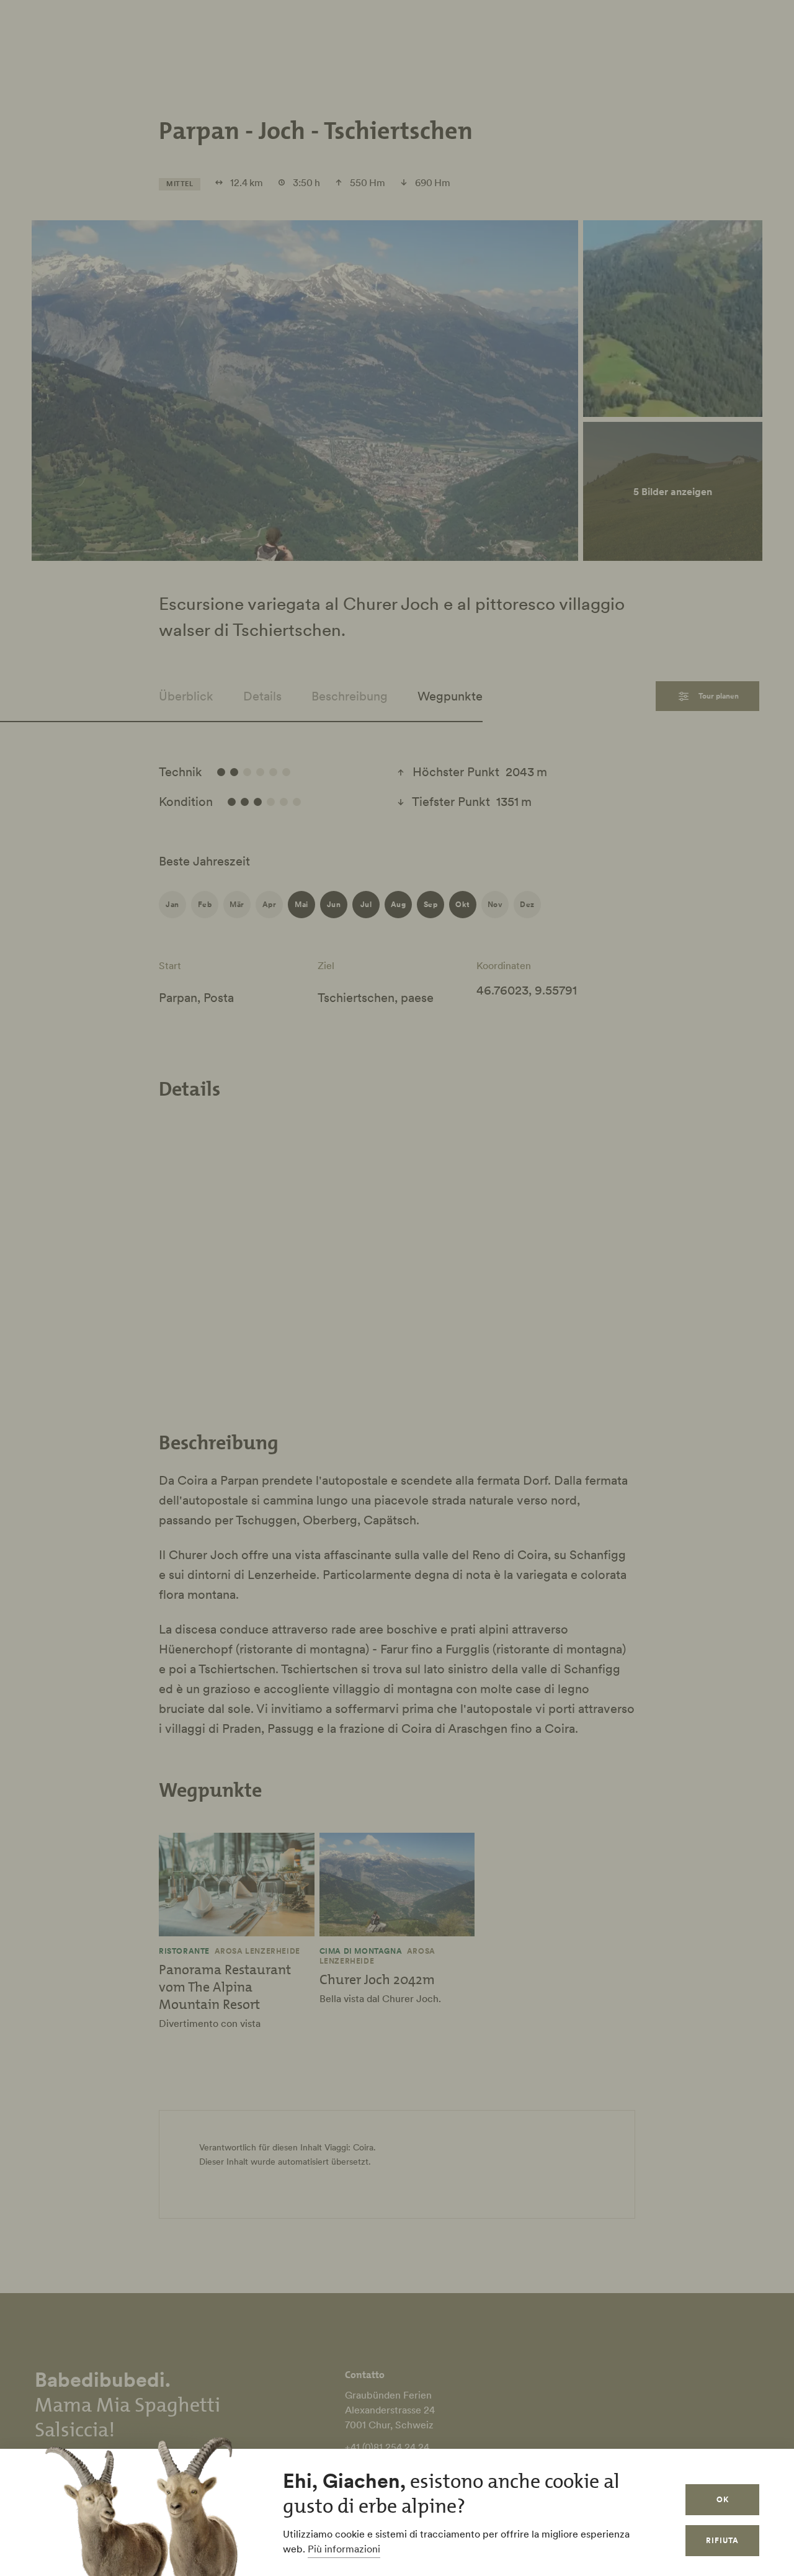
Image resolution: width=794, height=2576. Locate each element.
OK (723, 2499)
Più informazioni (344, 2549)
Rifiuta (722, 2540)
